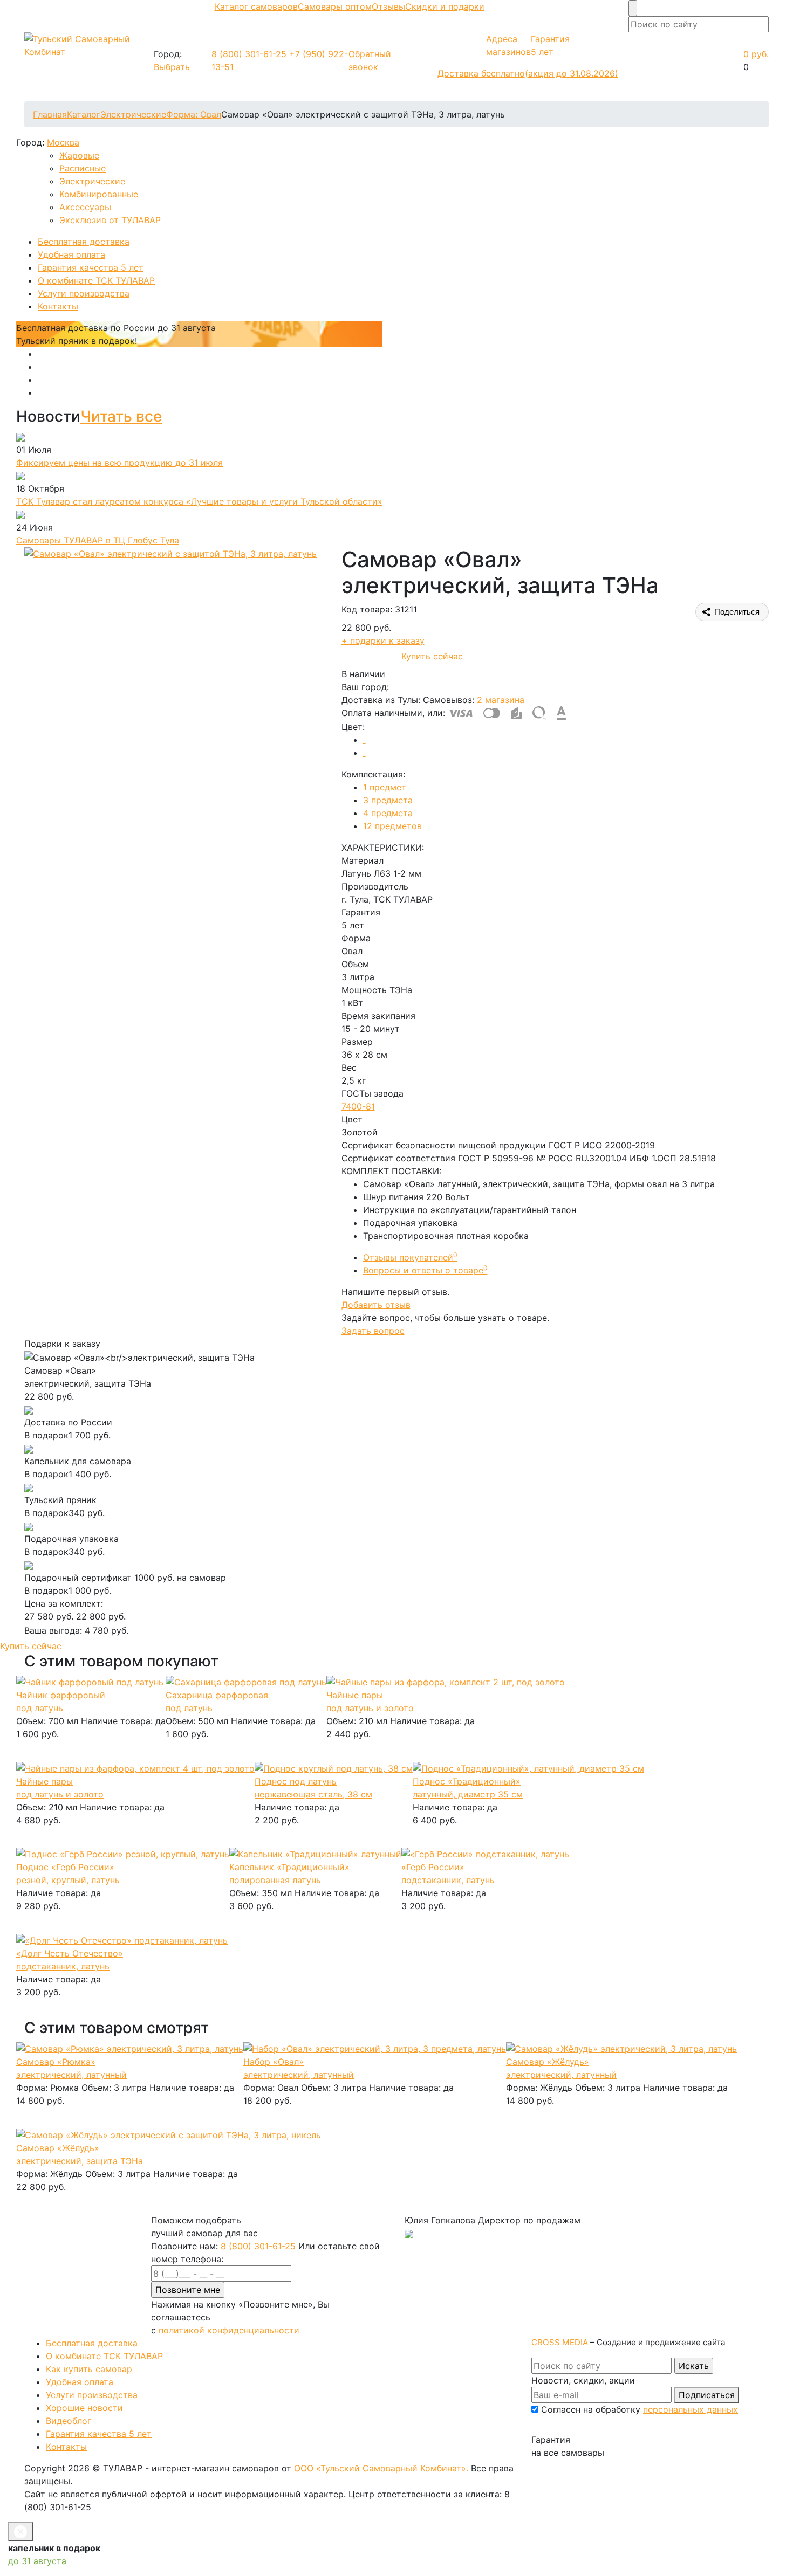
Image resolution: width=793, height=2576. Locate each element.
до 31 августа (37, 2561)
